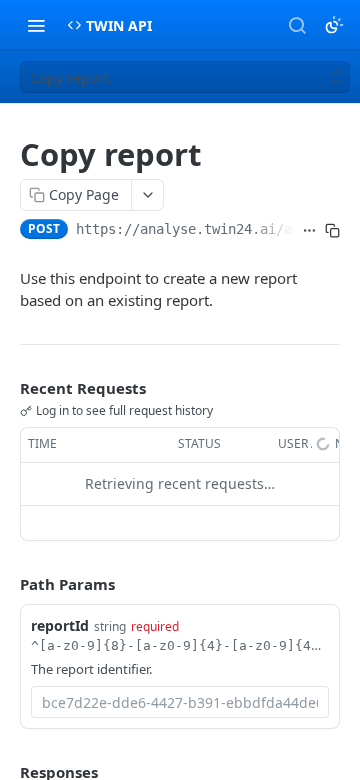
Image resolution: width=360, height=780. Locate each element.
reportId (60, 625)
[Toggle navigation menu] (36, 25)
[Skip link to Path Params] (6, 584)
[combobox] (180, 702)
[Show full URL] (309, 231)
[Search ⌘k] (297, 25)
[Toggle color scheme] (334, 25)
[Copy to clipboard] (332, 231)
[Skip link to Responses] (6, 773)
